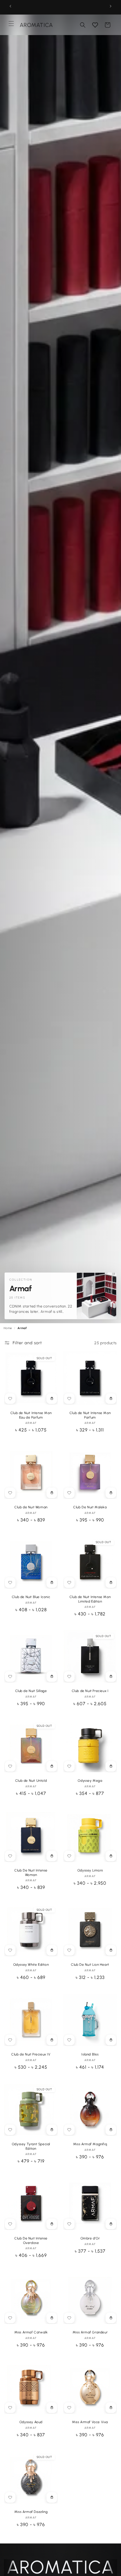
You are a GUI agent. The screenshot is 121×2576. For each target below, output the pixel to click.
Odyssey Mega (90, 1781)
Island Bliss (90, 2054)
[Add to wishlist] (10, 1399)
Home (8, 1328)
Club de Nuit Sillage (31, 1691)
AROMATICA (60, 2567)
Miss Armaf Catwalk (31, 2332)
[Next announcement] (111, 6)
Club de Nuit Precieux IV (31, 2054)
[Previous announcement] (10, 6)
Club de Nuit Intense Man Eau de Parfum (31, 1415)
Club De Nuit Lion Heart (90, 1965)
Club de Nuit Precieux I (90, 1691)
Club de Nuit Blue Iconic (31, 1597)
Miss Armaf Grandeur (90, 2332)
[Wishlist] (95, 25)
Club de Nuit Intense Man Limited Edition (90, 1599)
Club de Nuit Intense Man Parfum (90, 1415)
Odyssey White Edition (31, 1965)
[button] (83, 25)
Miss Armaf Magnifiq (90, 2144)
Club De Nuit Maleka (90, 1507)
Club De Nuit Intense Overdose (31, 2241)
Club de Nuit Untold (31, 1781)
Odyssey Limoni (90, 1870)
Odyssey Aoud (31, 2422)
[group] (60, 1296)
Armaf (31, 1423)
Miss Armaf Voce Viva (90, 2422)
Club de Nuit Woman (31, 1507)
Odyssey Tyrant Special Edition (31, 2146)
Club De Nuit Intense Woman (31, 1873)
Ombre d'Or (90, 2238)
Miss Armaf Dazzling (31, 2512)
